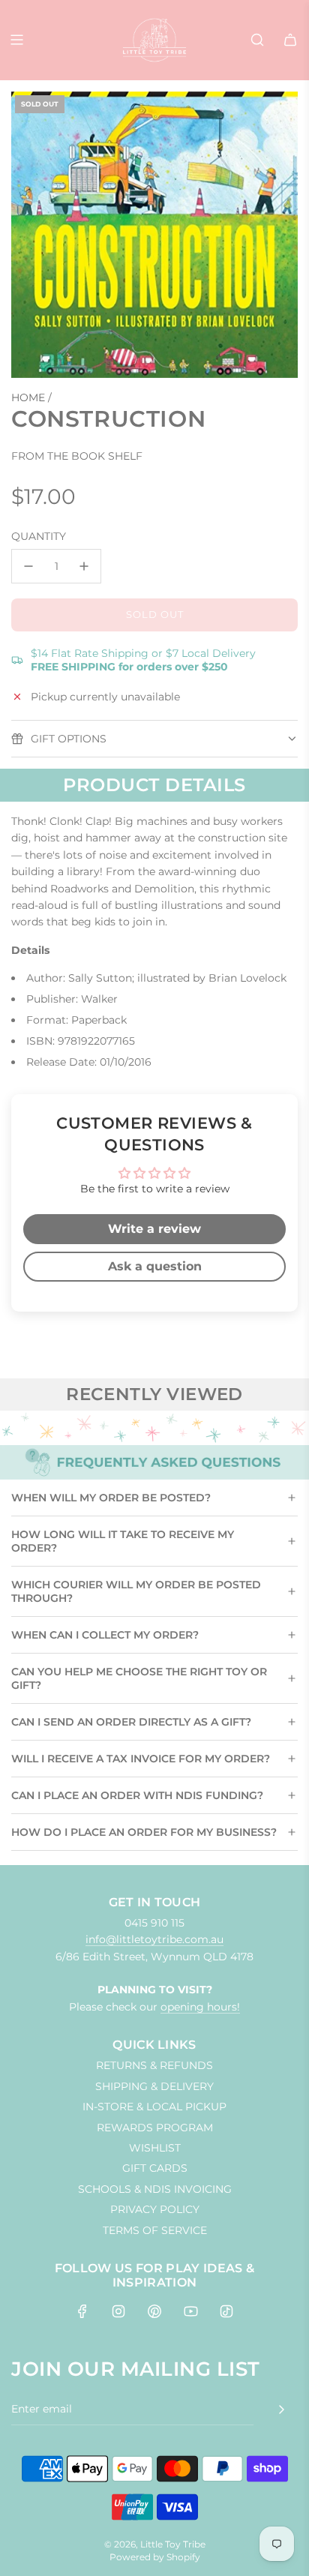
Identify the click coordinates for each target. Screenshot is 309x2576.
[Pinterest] (154, 2311)
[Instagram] (118, 2311)
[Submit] (281, 2410)
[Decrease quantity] (28, 566)
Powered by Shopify (155, 2557)
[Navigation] (16, 40)
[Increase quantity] (84, 566)
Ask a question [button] (155, 1266)
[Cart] (290, 40)
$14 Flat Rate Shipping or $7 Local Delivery (143, 660)
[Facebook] (82, 2311)
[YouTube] (190, 2311)
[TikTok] (226, 2311)
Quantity (39, 536)
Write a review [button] (154, 1229)
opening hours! (200, 2007)
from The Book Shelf (77, 456)
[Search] (257, 40)
